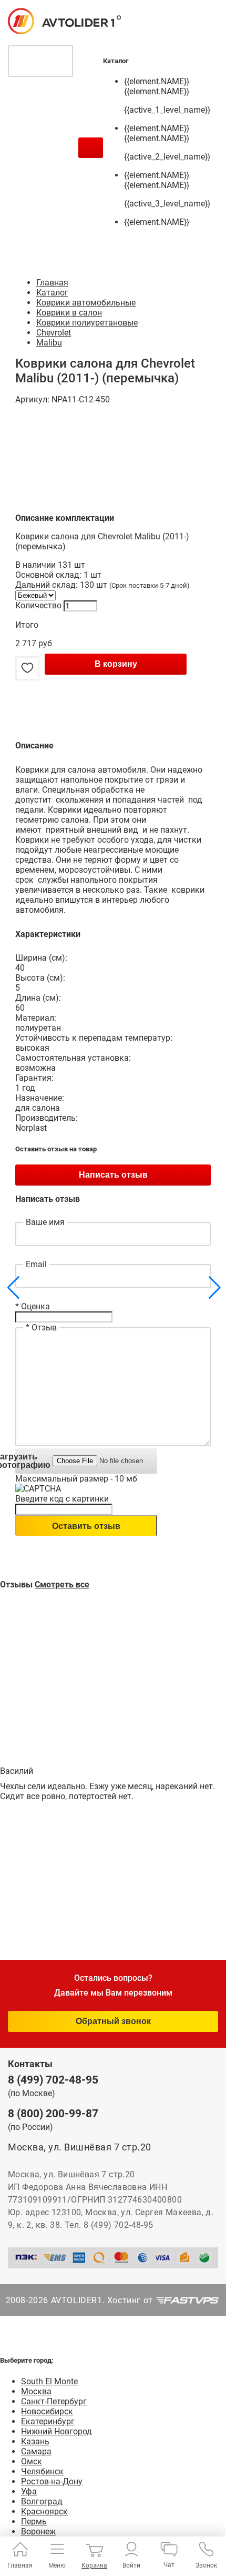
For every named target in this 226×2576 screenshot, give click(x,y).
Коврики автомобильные (86, 303)
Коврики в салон (69, 313)
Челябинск (42, 2471)
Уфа (29, 2491)
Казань (35, 2441)
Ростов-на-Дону (52, 2481)
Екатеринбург (48, 2421)
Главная (52, 283)
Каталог (52, 293)
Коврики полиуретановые (87, 323)
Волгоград (42, 2501)
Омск (32, 2461)
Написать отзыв (113, 1175)
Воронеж (38, 2531)
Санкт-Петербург (54, 2401)
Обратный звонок (113, 2021)
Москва (36, 2391)
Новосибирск (47, 2411)
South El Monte (49, 2381)
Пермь (34, 2521)
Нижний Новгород (56, 2431)
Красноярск (44, 2511)
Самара (36, 2451)
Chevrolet (54, 333)
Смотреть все (62, 1585)
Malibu (49, 343)
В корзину (116, 664)
